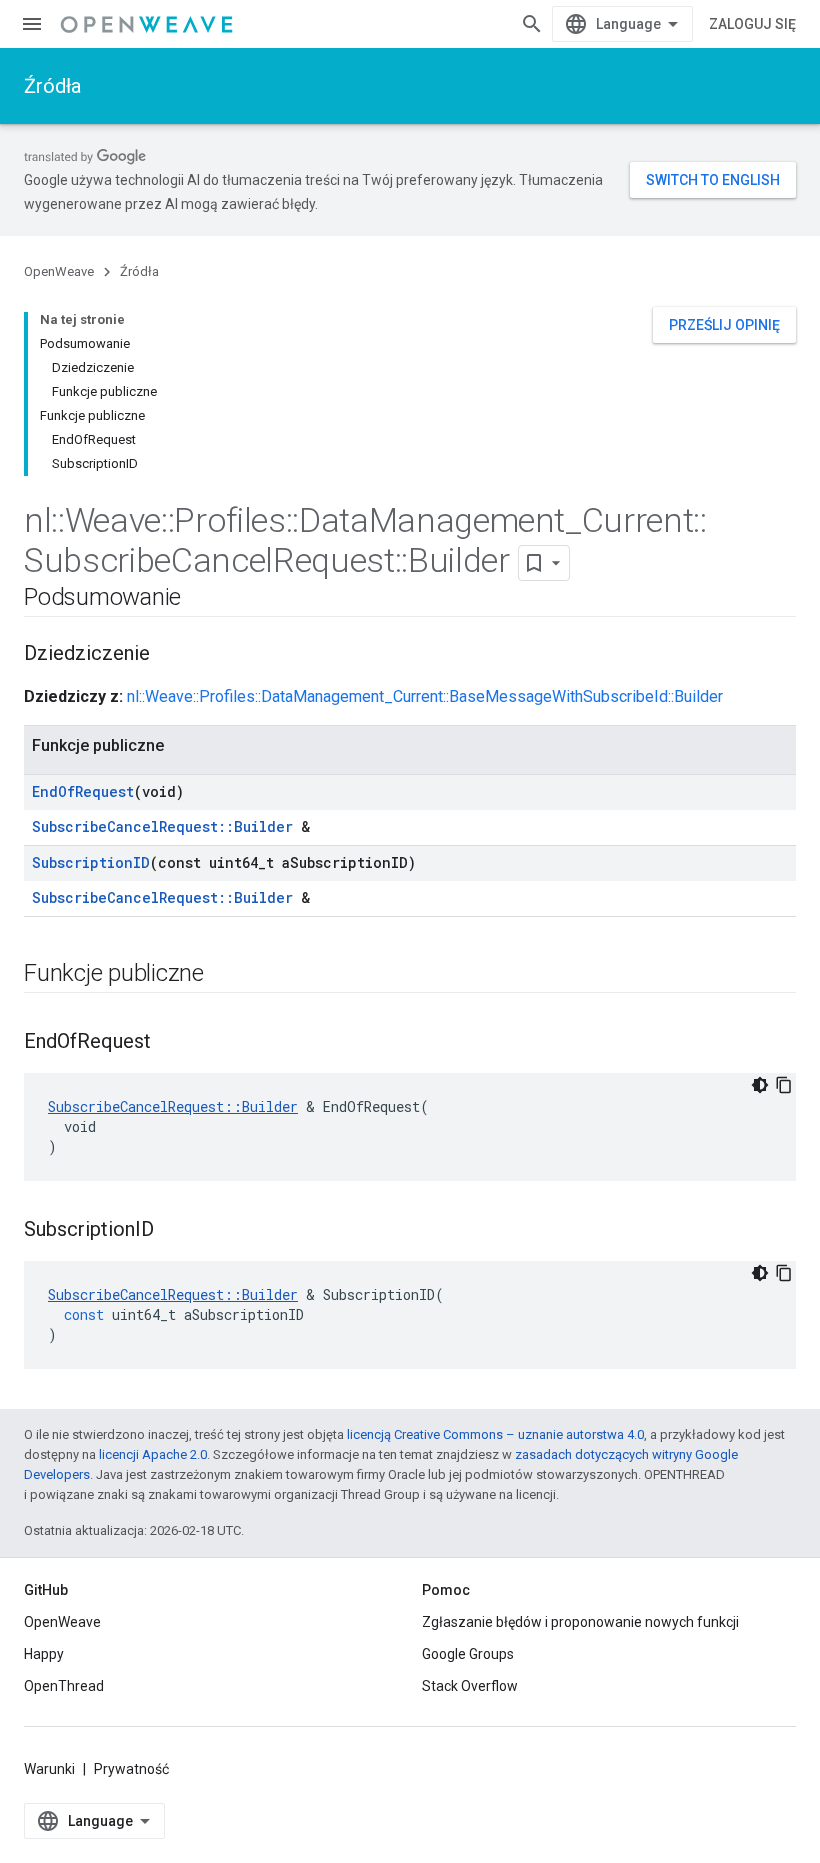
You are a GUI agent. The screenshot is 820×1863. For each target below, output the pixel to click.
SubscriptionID (91, 862)
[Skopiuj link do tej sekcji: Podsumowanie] (201, 599)
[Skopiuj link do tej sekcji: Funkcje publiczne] (224, 975)
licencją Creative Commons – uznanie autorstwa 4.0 (495, 1434)
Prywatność (131, 1769)
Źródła (52, 86)
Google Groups (468, 1654)
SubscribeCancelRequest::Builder (162, 826)
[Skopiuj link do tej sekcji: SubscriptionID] (174, 1231)
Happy (44, 1654)
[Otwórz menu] (32, 24)
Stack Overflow (470, 1686)
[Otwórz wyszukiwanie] (532, 24)
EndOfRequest (83, 791)
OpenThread (64, 1686)
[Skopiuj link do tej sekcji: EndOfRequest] (171, 1043)
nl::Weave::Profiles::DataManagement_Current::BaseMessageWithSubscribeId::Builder (425, 696)
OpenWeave (59, 271)
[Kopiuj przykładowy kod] (784, 1085)
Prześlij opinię (724, 325)
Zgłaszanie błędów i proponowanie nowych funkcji (580, 1622)
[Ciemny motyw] (760, 1085)
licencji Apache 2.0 (153, 1454)
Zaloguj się (752, 24)
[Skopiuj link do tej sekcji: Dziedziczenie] (170, 655)
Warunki (49, 1769)
